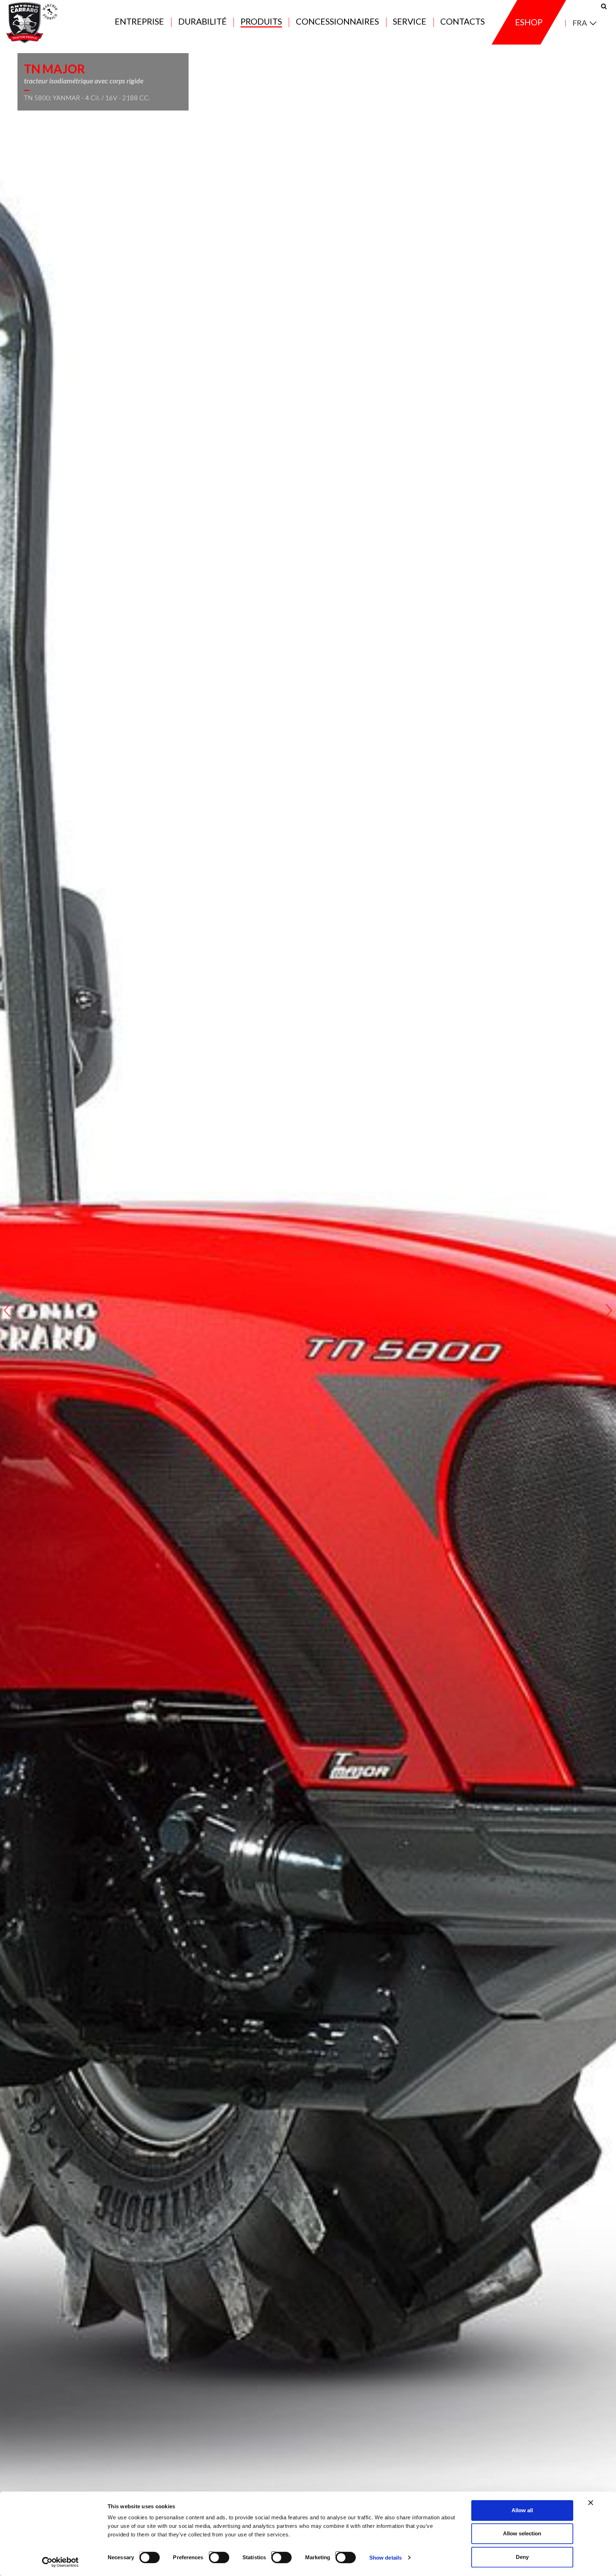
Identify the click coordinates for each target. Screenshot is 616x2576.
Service (410, 22)
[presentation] (7, 1310)
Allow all (522, 2510)
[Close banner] (591, 2503)
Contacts (463, 22)
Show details (386, 2558)
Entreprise (139, 22)
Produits (261, 22)
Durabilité (202, 22)
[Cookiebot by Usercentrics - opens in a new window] (60, 2562)
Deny (522, 2557)
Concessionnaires (337, 22)
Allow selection (522, 2534)
